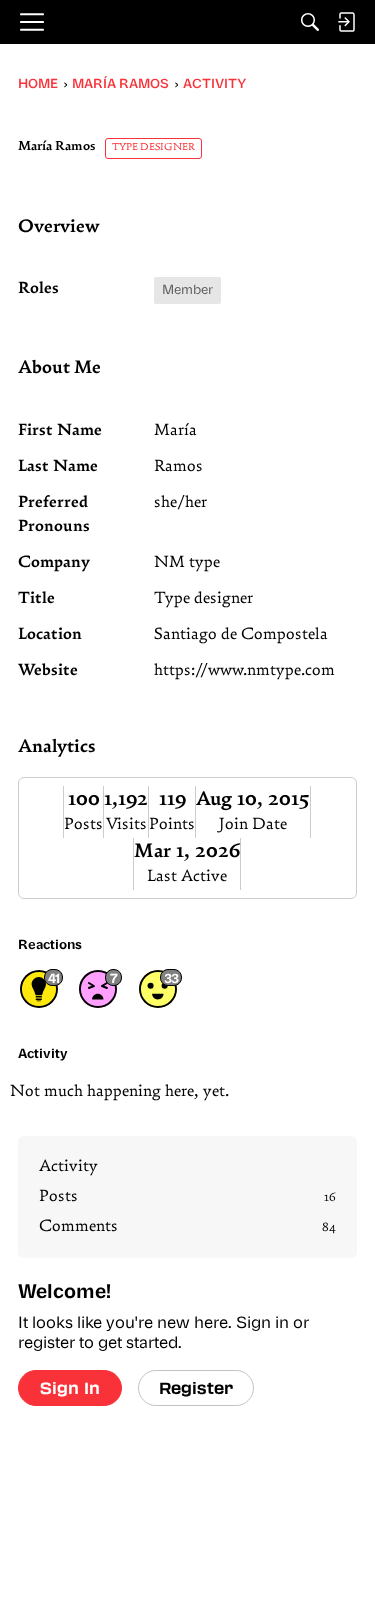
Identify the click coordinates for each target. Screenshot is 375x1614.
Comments (187, 1227)
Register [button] (196, 1387)
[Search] (310, 22)
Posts (83, 825)
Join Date (253, 825)
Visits (126, 825)
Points (172, 825)
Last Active (187, 877)
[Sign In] (346, 22)
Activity (68, 1167)
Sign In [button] (70, 1387)
